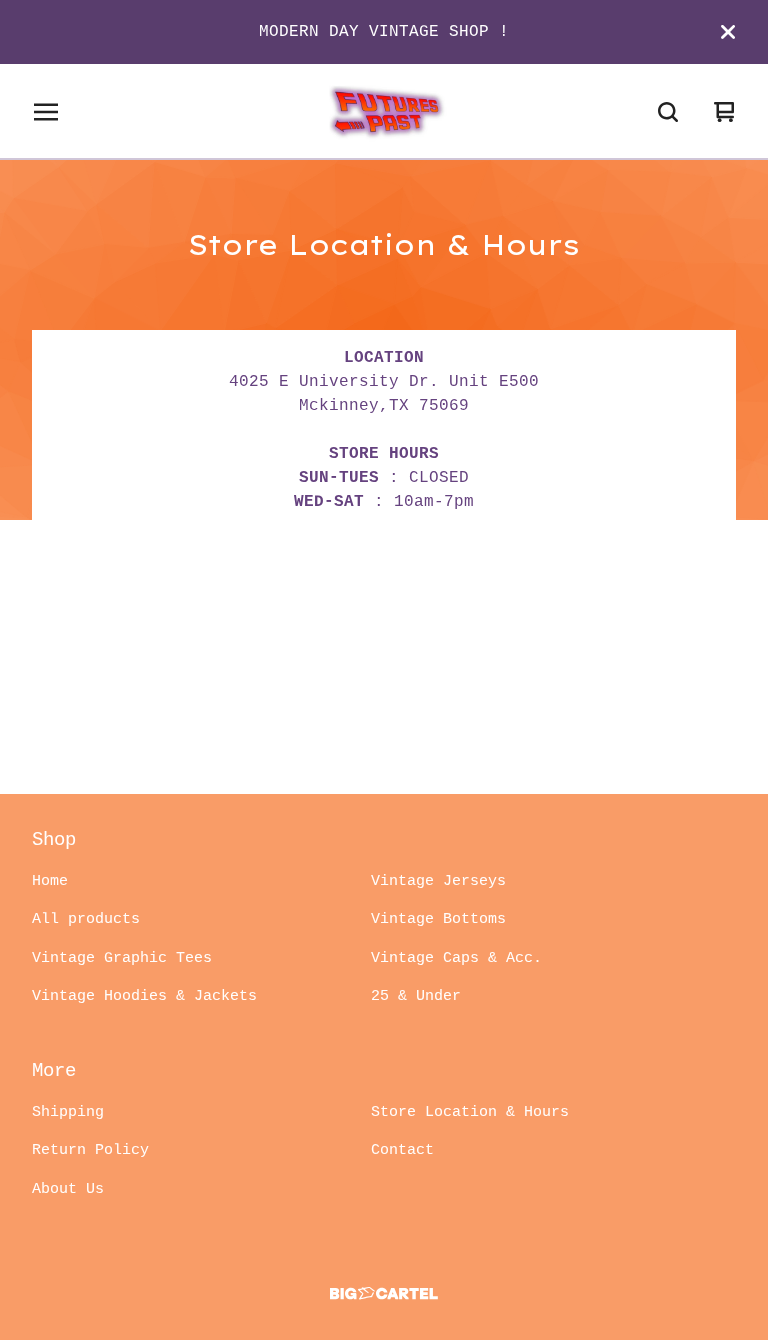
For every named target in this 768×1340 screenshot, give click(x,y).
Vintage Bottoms (438, 919)
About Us (68, 1189)
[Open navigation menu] (46, 112)
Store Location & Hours (470, 1112)
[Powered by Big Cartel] (384, 1293)
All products (86, 919)
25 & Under (416, 996)
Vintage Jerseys (438, 881)
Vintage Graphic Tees (122, 958)
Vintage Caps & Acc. (456, 958)
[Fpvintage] (384, 112)
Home (50, 881)
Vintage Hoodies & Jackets (144, 996)
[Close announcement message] (728, 32)
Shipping (68, 1112)
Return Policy (90, 1150)
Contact (402, 1150)
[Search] (668, 112)
